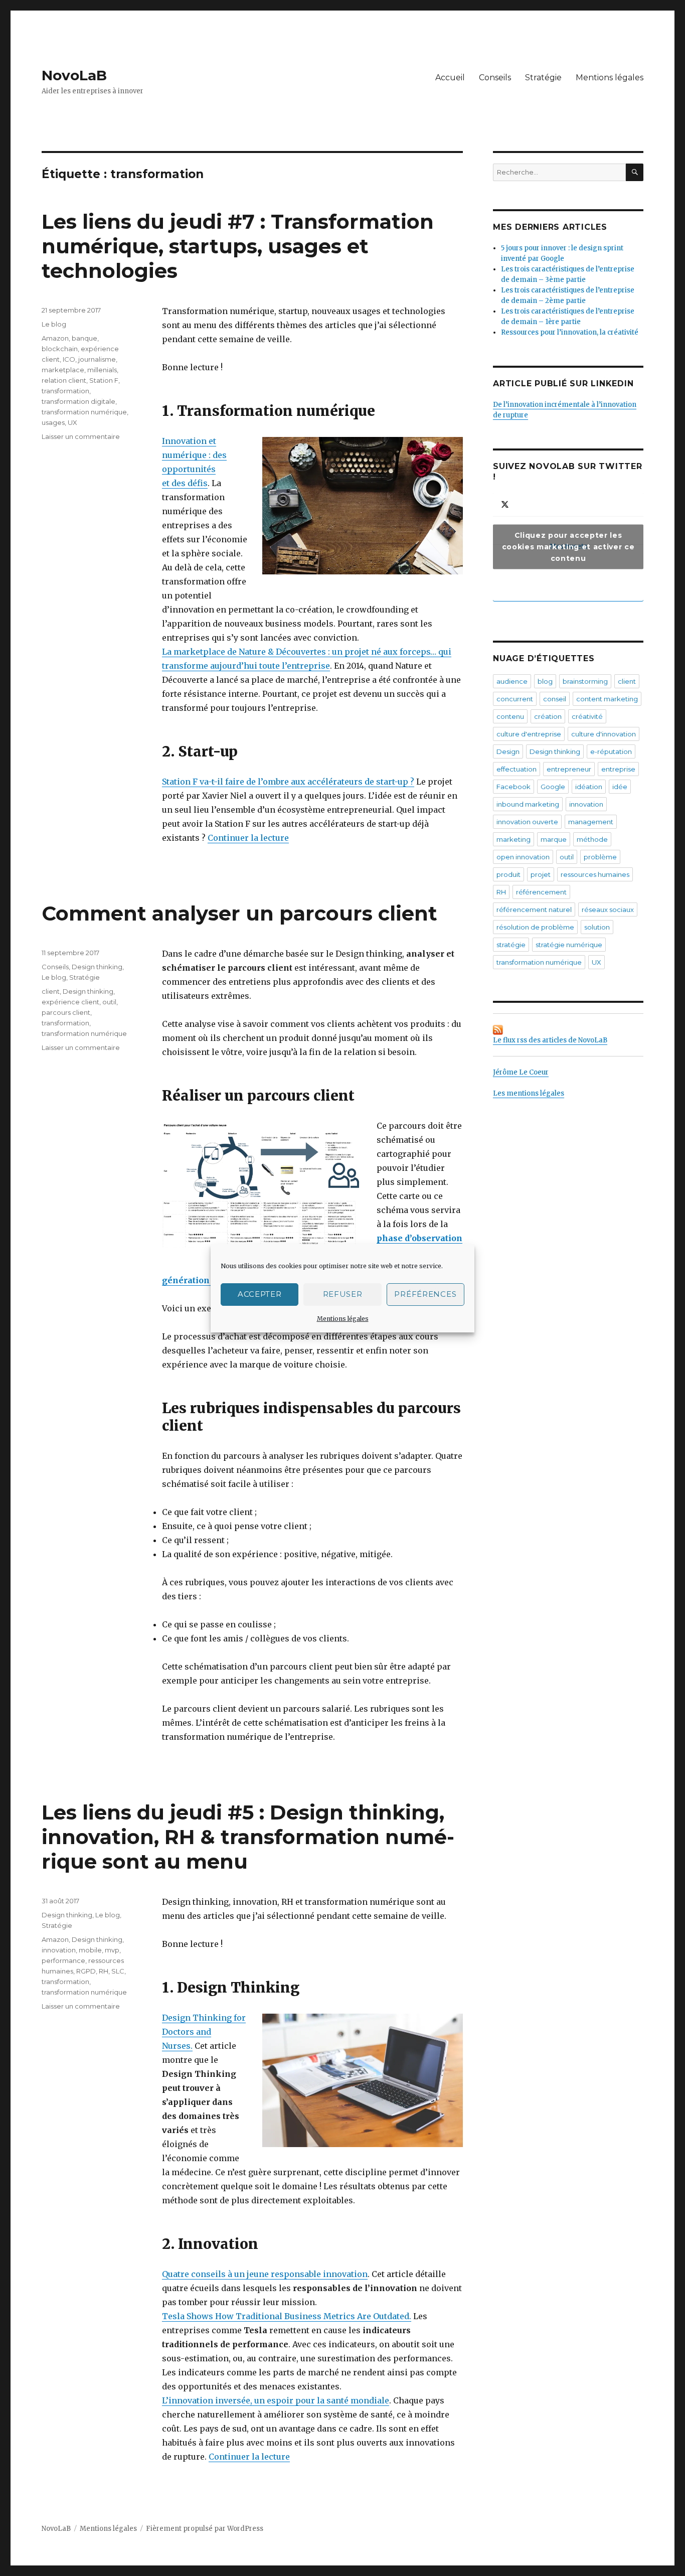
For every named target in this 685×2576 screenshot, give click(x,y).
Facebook (513, 787)
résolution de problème (535, 927)
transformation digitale (78, 401)
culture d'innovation (604, 734)
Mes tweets (568, 546)
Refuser (343, 1294)
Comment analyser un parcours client (239, 913)
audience (512, 681)
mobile (90, 1950)
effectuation (517, 769)
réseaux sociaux (608, 910)
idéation (589, 787)
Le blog (54, 324)
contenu (510, 716)
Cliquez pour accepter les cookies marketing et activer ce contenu (568, 546)
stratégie (511, 945)
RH (104, 1971)
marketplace (63, 370)
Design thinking (97, 967)
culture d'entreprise (529, 734)
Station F (104, 380)
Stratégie (543, 78)
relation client (64, 380)
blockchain (60, 349)
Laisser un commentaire (81, 436)
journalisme (97, 359)
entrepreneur (569, 769)
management (591, 822)
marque (554, 839)
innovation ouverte (527, 822)
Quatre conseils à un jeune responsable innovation (265, 2274)
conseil (555, 699)
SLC (118, 1971)
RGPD (86, 1971)
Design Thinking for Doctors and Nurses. (204, 2032)
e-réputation (611, 751)
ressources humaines (595, 874)
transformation (65, 391)
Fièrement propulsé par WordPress (205, 2529)
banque (84, 338)
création (548, 716)
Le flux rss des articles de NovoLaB (550, 1040)
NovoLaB (74, 75)
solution (597, 927)
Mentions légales (343, 1319)
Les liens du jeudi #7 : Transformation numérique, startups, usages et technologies (238, 246)
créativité (587, 716)
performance (63, 1960)
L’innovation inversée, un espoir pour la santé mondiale (276, 2400)
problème (600, 857)
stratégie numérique (569, 945)
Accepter (260, 1294)
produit (508, 874)
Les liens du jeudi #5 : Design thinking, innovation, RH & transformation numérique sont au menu (248, 1837)
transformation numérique (84, 412)
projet (541, 874)
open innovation (523, 857)
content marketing (607, 699)
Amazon (55, 338)
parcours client (66, 1012)
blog (545, 681)
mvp (112, 1950)
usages (53, 422)
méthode (592, 839)
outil (109, 1002)
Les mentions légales (529, 1093)
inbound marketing (528, 804)
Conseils (495, 78)
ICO (69, 359)
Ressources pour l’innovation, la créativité (570, 332)
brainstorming (585, 681)
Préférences (425, 1294)
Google (553, 787)
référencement (541, 892)
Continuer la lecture (248, 838)
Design (508, 751)
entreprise (618, 769)
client (51, 991)
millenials (102, 370)
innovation (59, 1950)
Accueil (450, 78)
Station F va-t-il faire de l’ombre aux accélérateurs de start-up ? (288, 782)
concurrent (515, 699)
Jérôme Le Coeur (521, 1072)
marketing (513, 839)
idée (620, 787)
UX (72, 422)
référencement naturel (534, 910)
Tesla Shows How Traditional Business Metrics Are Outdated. (287, 2316)
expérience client (70, 1002)
